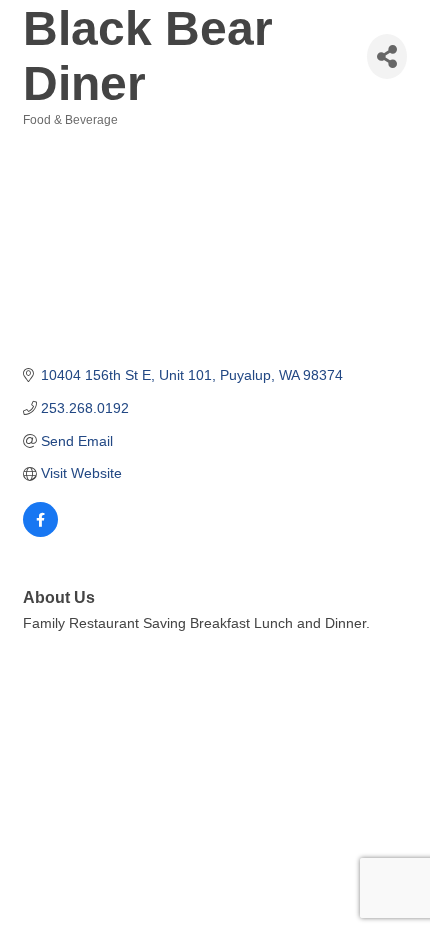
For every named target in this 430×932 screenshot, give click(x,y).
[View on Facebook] (40, 532)
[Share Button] (387, 56)
